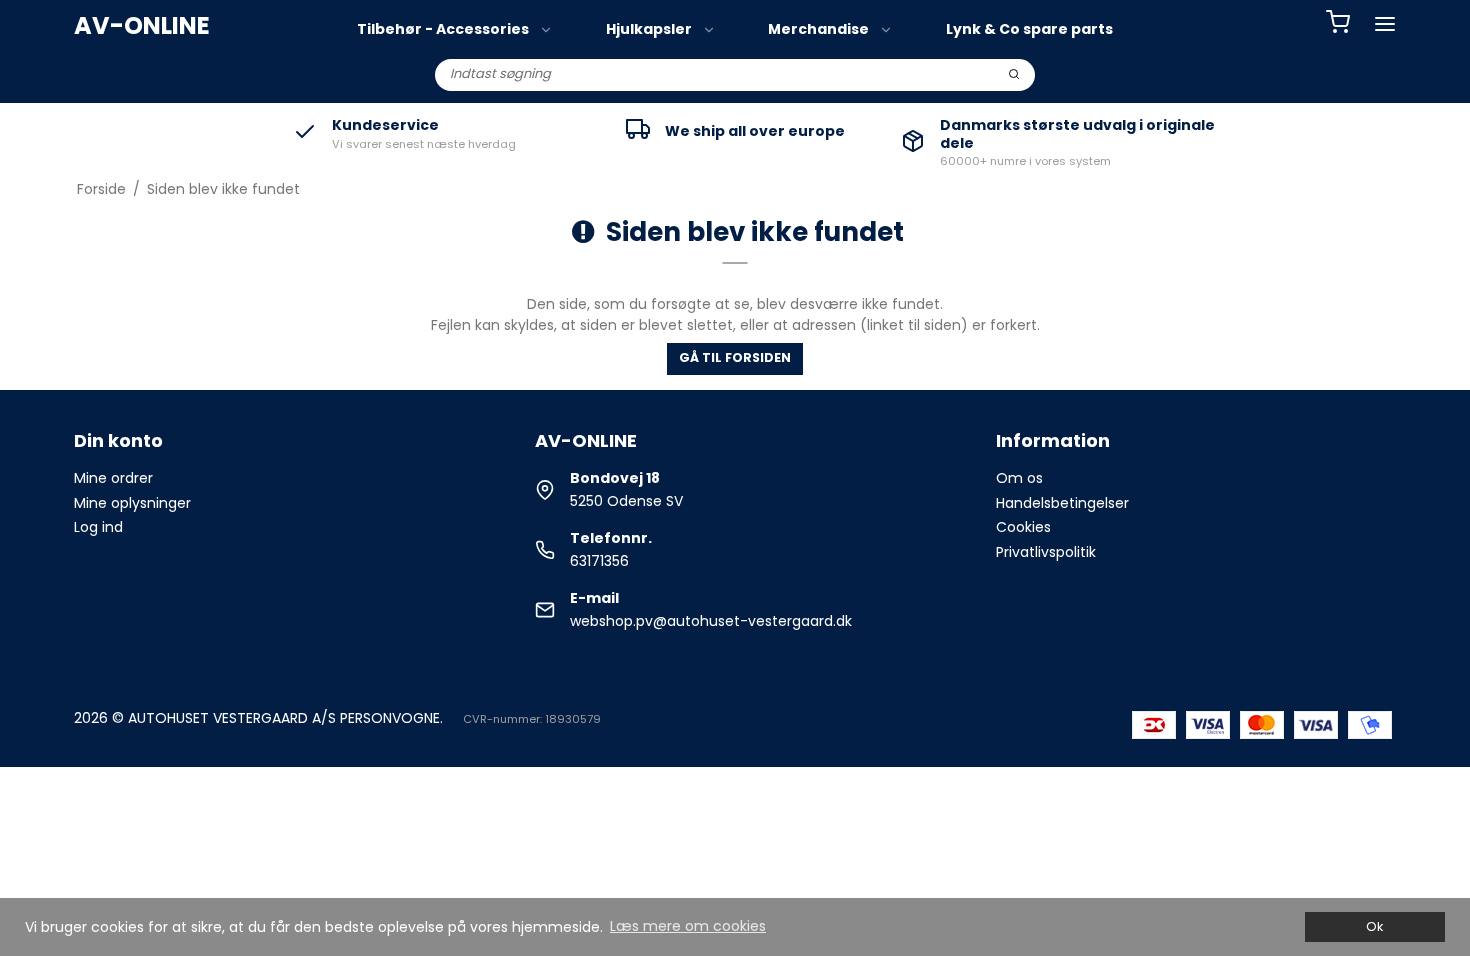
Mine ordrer (113, 478)
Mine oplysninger (132, 503)
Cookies (1023, 527)
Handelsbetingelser (1062, 503)
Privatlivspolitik (1046, 552)
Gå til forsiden (735, 357)
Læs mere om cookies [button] (688, 926)
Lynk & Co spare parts (1029, 29)
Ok (1374, 926)
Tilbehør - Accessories (443, 29)
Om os (1019, 478)
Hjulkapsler (649, 29)
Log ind (98, 527)
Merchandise (818, 29)
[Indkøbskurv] (1338, 24)
